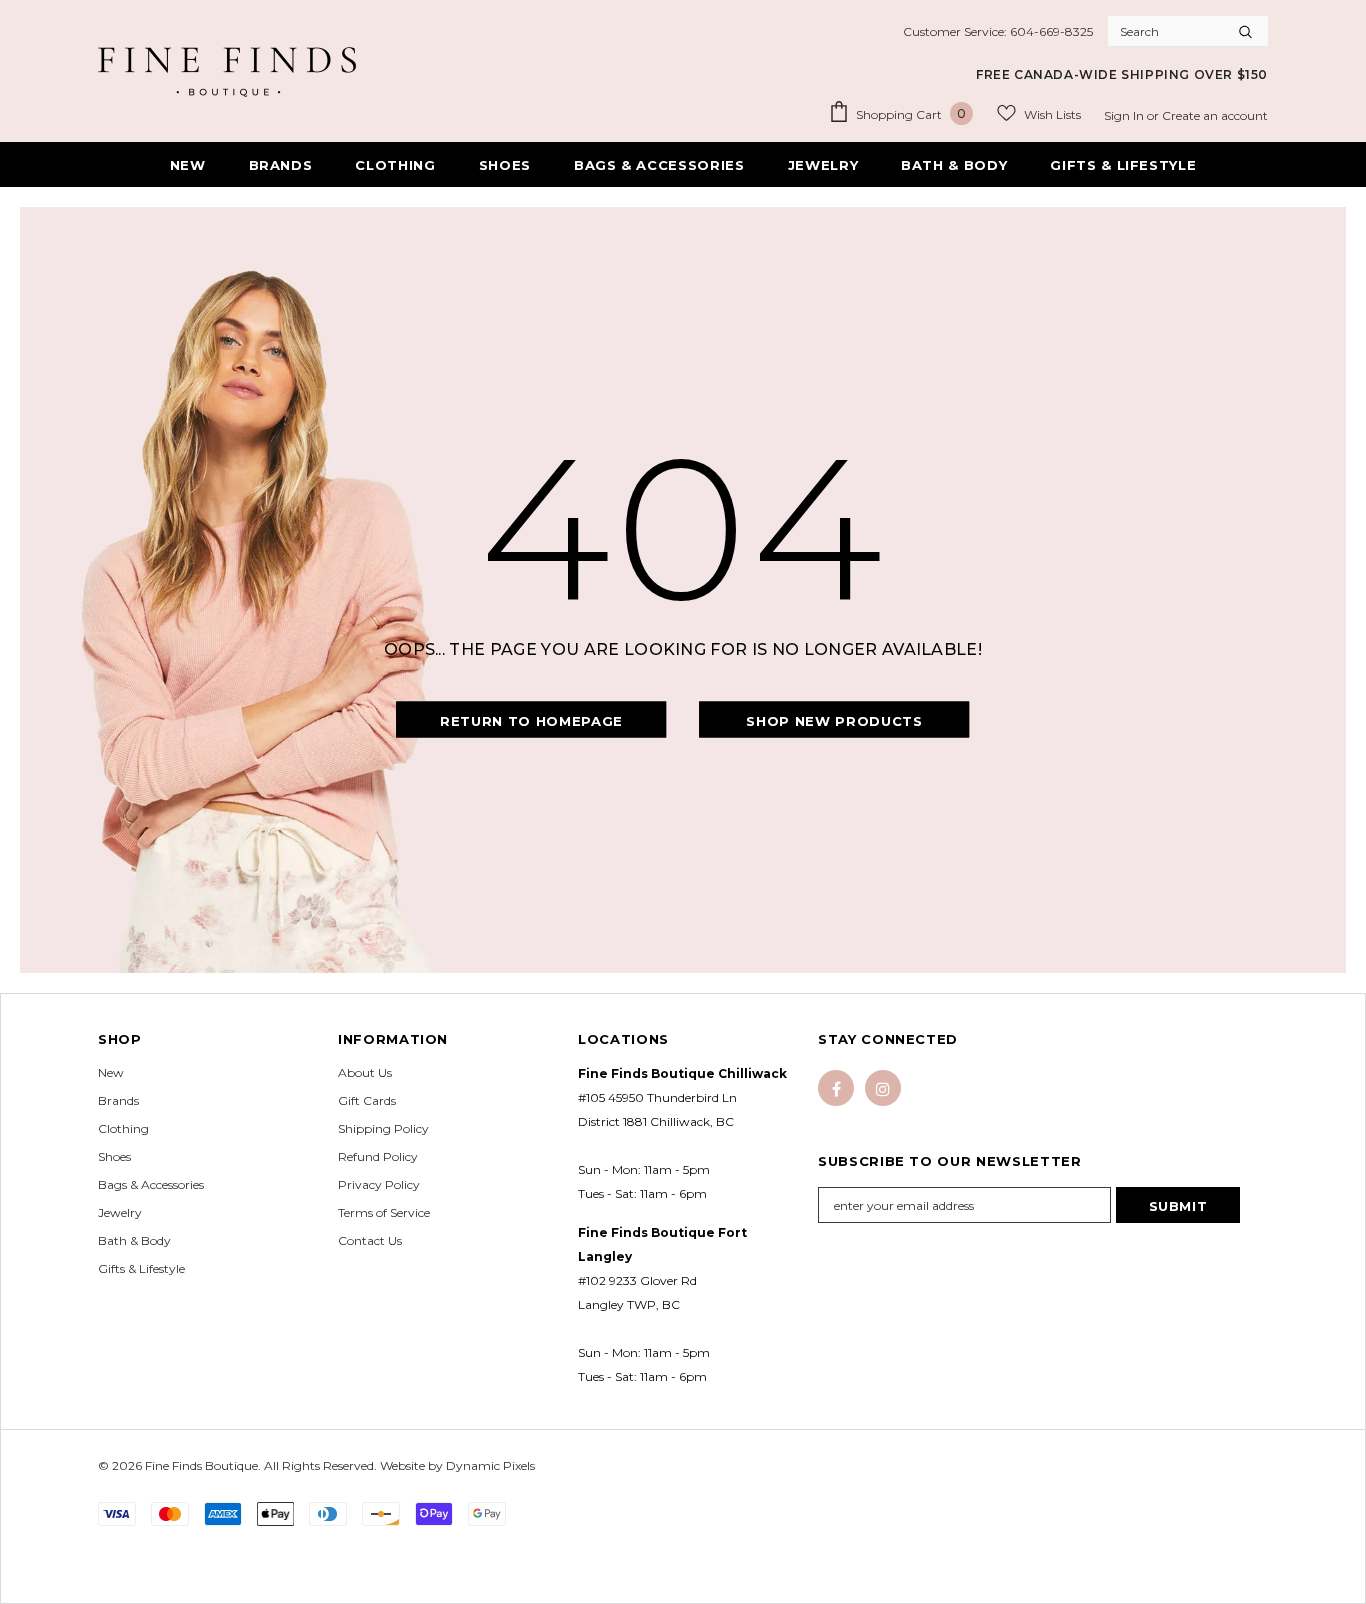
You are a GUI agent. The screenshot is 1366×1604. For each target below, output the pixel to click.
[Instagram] (883, 1088)
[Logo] (227, 72)
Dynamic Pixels (490, 1465)
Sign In (1125, 115)
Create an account (1215, 115)
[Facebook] (836, 1088)
